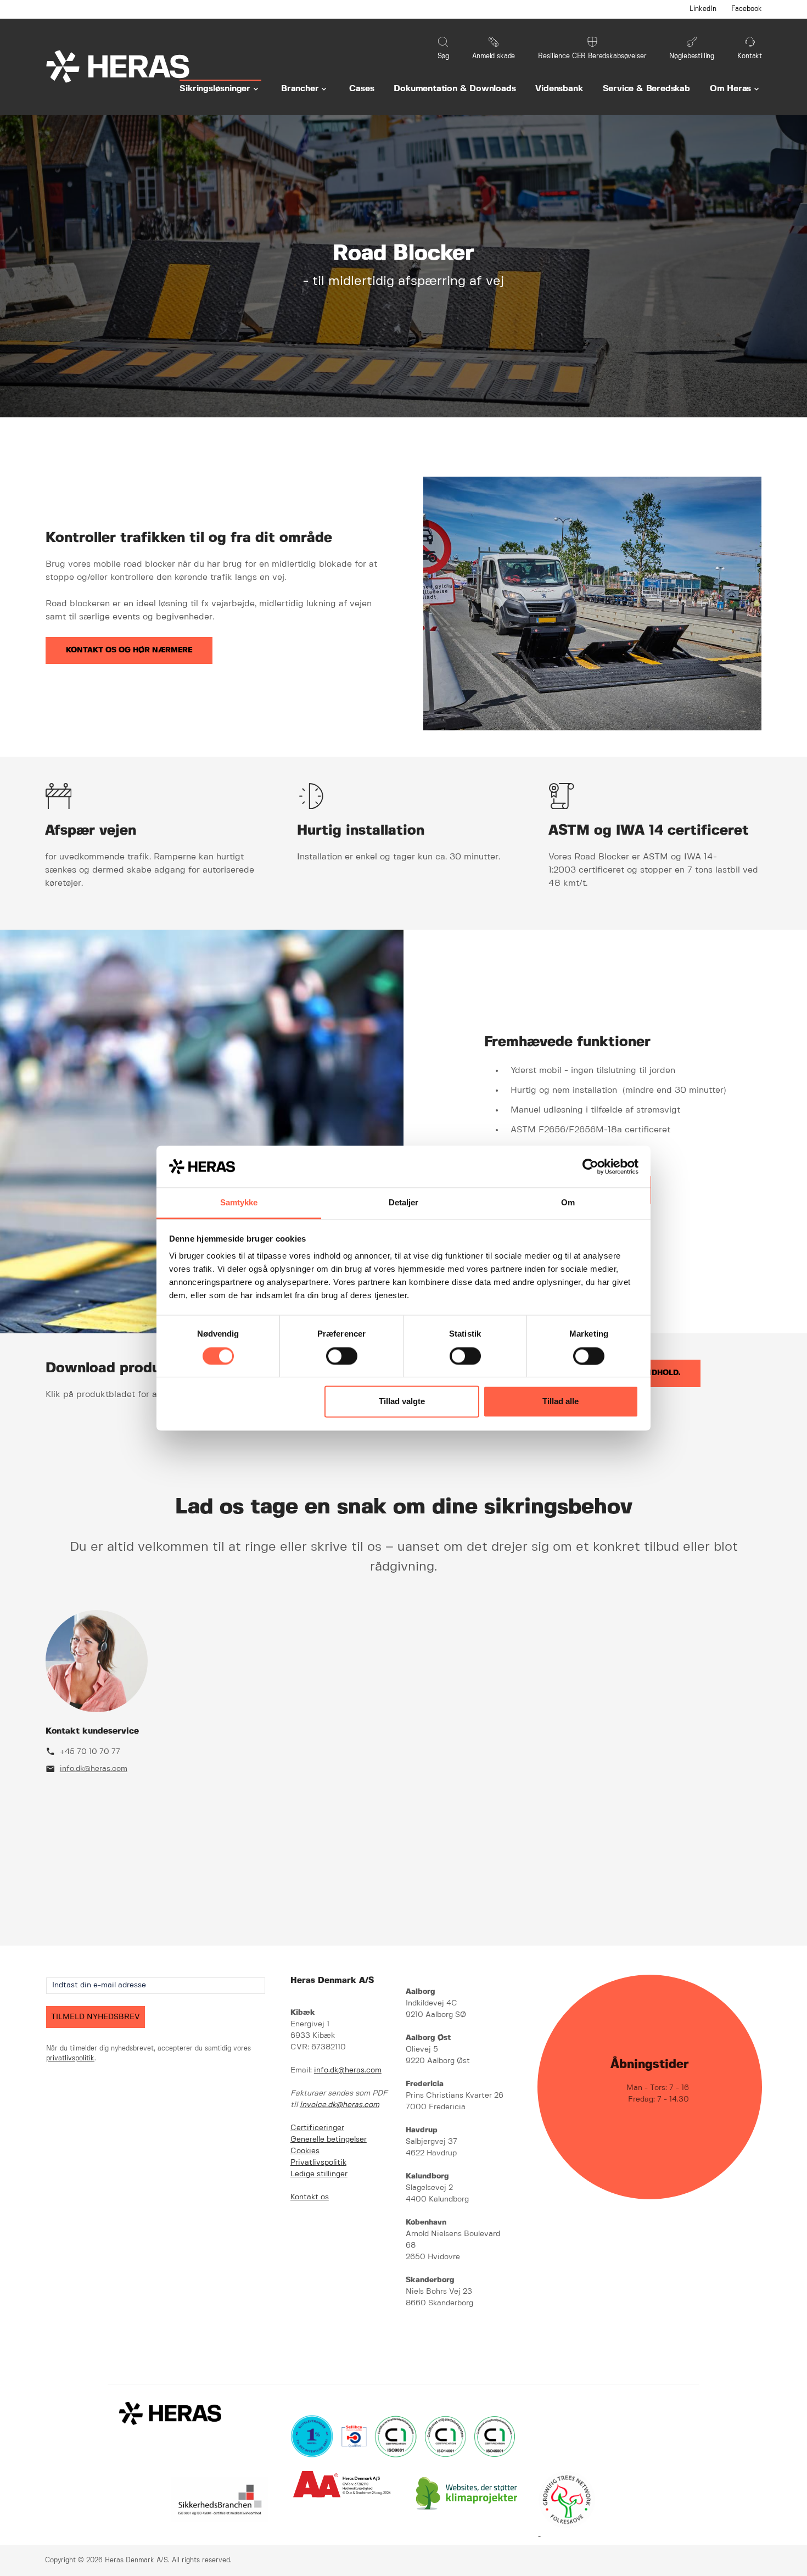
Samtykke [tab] (239, 1203)
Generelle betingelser (329, 2139)
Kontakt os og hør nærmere (129, 650)
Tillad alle (561, 1402)
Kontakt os (310, 2197)
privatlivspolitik (70, 2058)
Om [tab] (568, 1203)
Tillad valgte (402, 1402)
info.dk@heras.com (94, 1769)
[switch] (342, 1356)
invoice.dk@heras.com (340, 2105)
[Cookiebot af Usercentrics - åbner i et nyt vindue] (590, 1166)
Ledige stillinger (319, 2174)
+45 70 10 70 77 (90, 1752)
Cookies (305, 2151)
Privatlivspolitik (318, 2163)
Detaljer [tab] (404, 1203)
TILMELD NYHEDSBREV (96, 2017)
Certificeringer (317, 2128)
